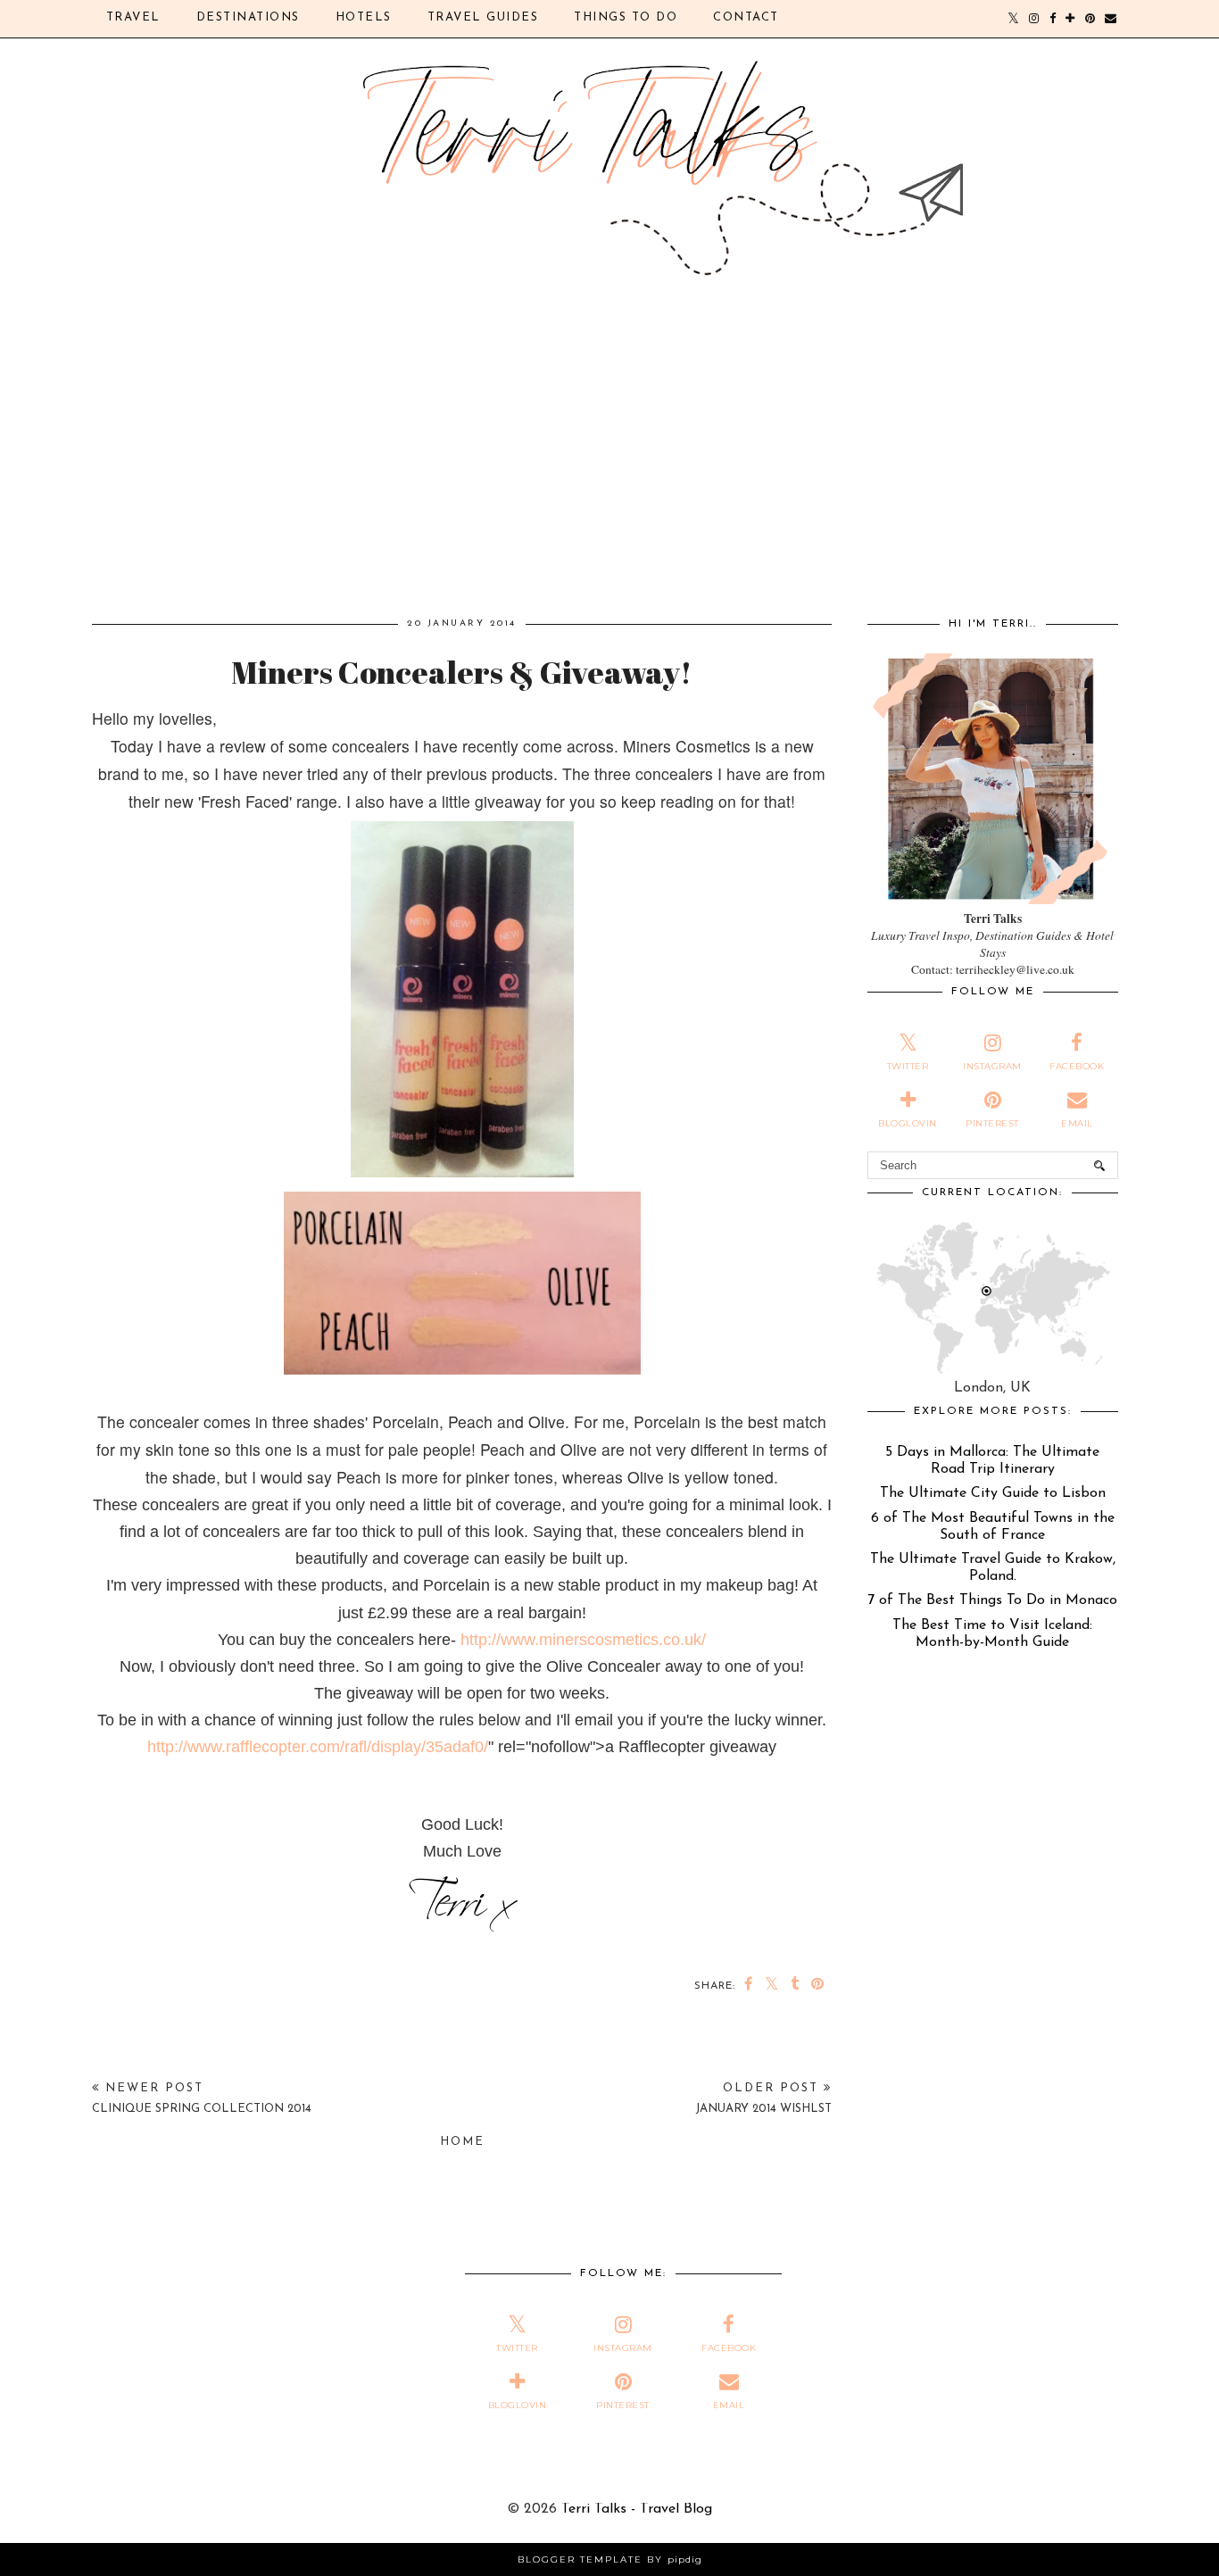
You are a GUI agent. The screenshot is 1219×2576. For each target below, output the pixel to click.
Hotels (364, 17)
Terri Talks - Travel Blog (637, 2509)
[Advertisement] (610, 477)
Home (462, 2142)
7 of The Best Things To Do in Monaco (992, 1600)
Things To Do (626, 17)
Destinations (248, 17)
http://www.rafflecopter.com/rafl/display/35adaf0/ (318, 1747)
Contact (746, 17)
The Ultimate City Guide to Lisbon (993, 1493)
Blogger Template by (610, 2559)
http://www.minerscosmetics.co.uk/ (583, 1640)
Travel (133, 17)
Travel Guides (483, 17)
